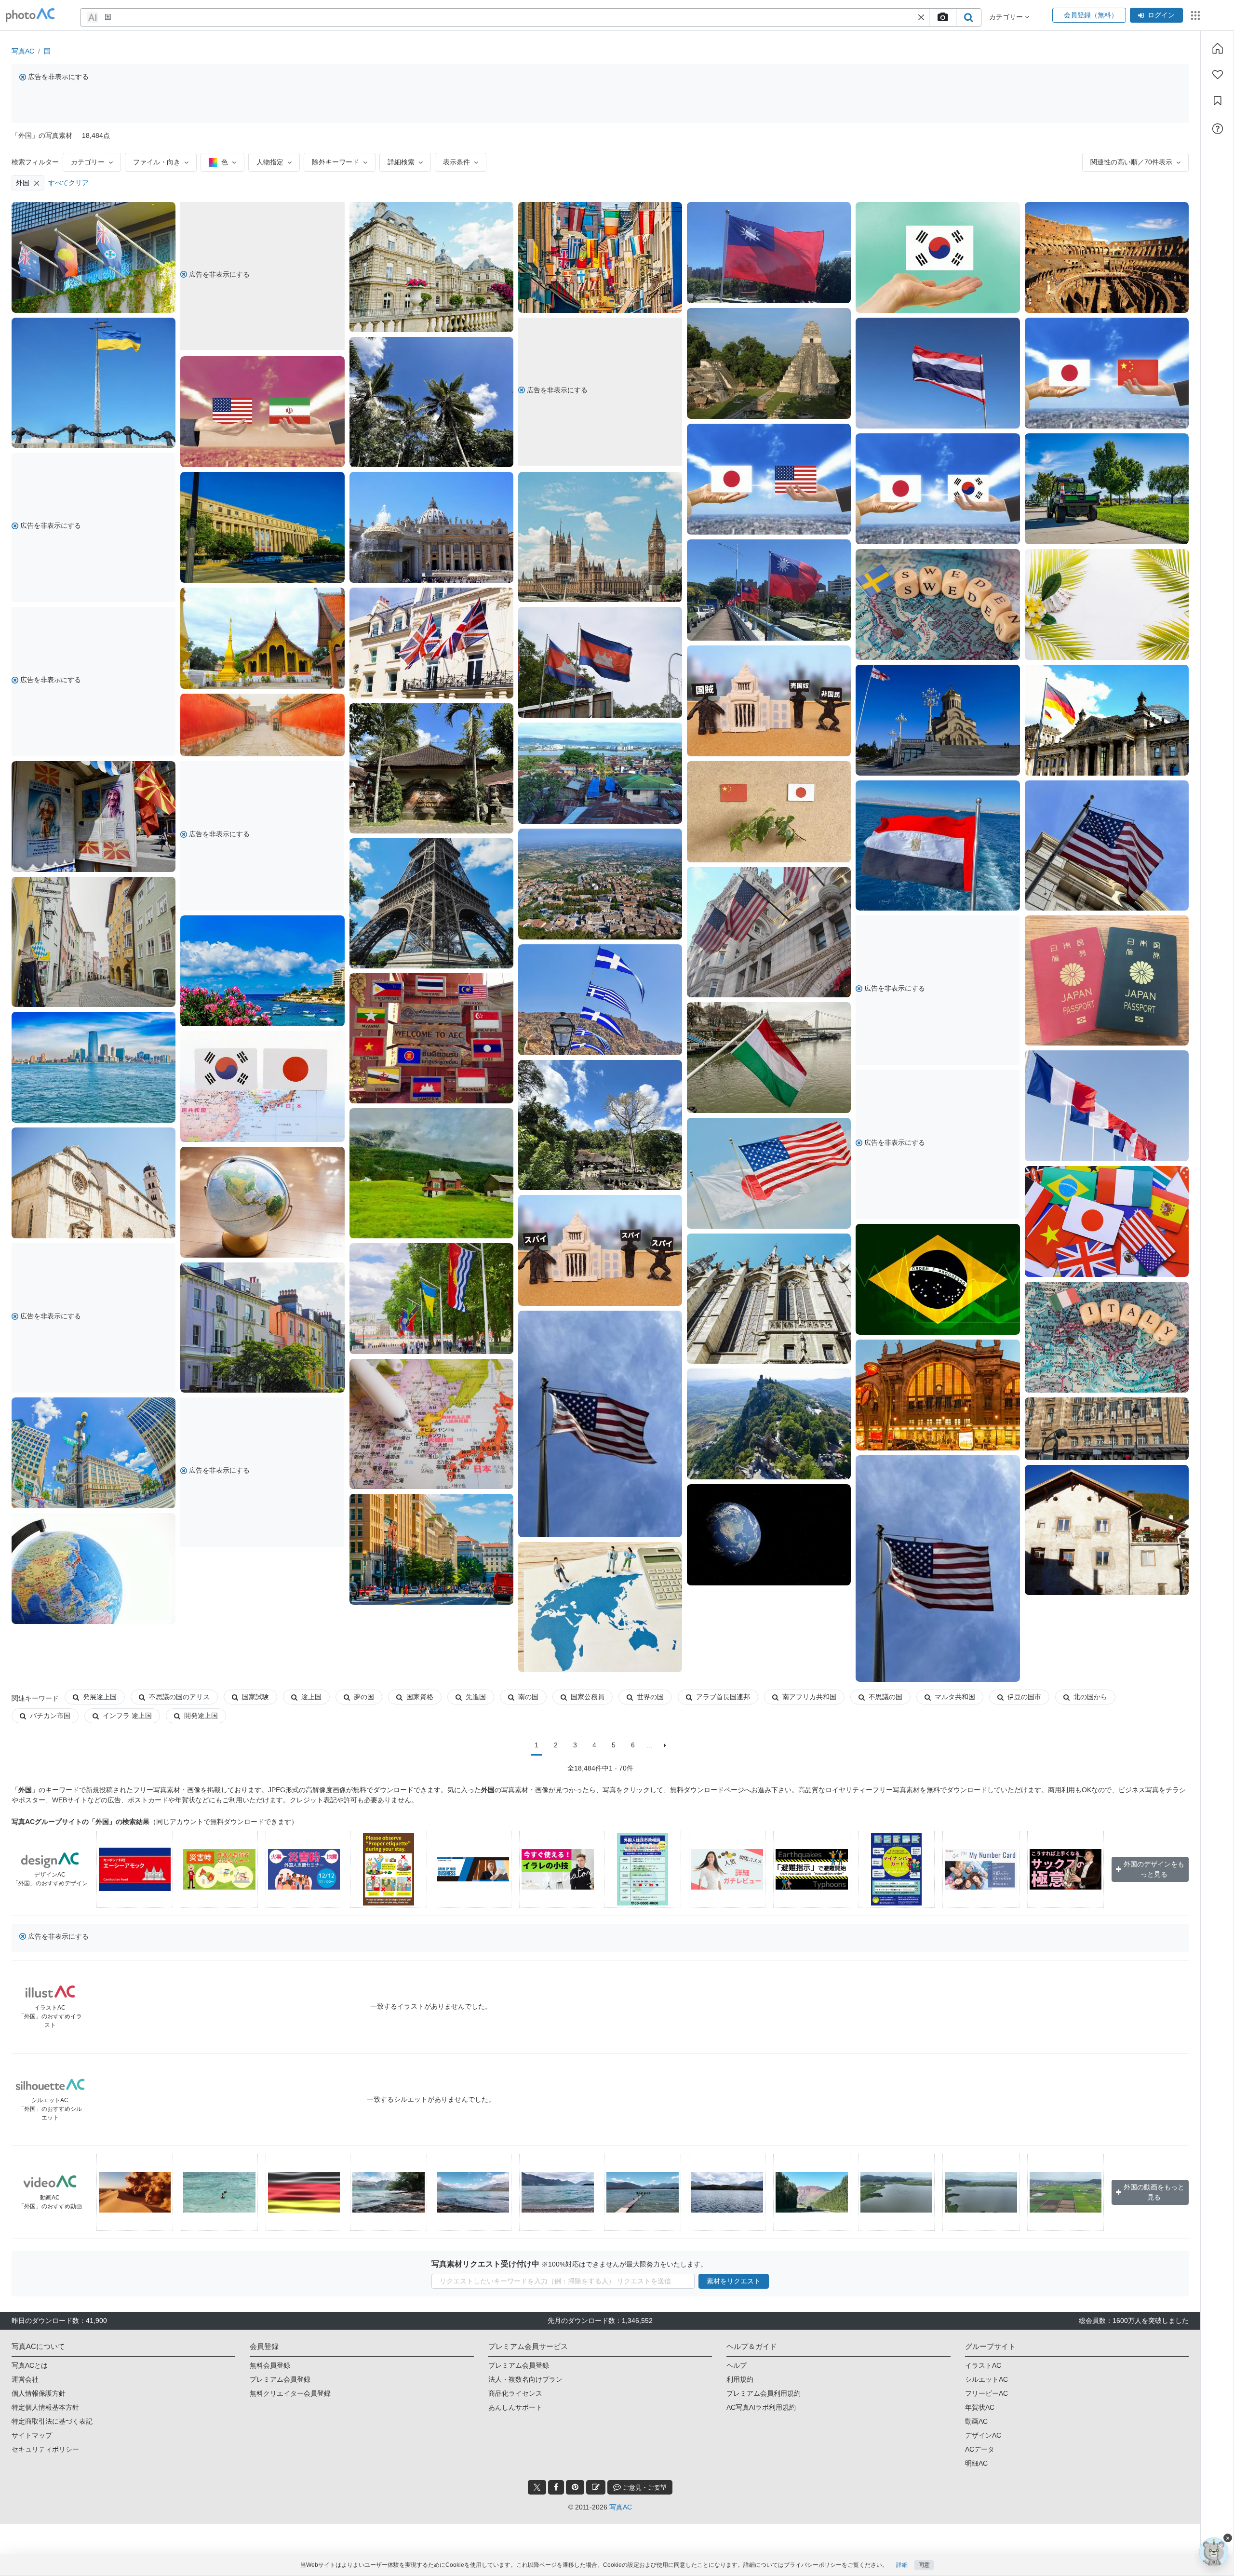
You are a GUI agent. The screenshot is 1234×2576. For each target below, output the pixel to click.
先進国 (476, 1697)
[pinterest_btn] (575, 2487)
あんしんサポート (515, 2407)
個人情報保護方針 (39, 2393)
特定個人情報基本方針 (45, 2407)
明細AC (976, 2463)
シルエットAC (986, 2379)
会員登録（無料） (1089, 15)
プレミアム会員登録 (280, 2379)
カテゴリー (88, 162)
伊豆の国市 (1024, 1697)
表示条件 (456, 162)
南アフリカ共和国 (809, 1697)
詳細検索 (401, 162)
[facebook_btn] (556, 2487)
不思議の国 (885, 1697)
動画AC (976, 2421)
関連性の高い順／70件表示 (1131, 162)
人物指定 (270, 162)
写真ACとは (30, 2365)
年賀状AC (980, 2407)
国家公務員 (588, 1697)
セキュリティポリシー (45, 2449)
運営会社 (25, 2379)
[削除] (37, 183)
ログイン (1161, 15)
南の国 (528, 1697)
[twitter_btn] (537, 2487)
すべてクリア (68, 183)
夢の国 (364, 1697)
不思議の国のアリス (179, 1697)
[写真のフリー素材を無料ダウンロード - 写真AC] (30, 15)
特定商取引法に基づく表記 (52, 2421)
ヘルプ (737, 2365)
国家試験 (255, 1697)
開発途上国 (201, 1716)
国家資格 (420, 1697)
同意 (924, 2565)
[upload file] (942, 17)
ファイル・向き (157, 162)
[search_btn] (968, 17)
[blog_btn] (596, 2487)
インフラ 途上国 (127, 1716)
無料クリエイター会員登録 (290, 2393)
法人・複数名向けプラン (525, 2379)
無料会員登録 (270, 2365)
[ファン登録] (1218, 75)
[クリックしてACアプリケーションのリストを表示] (1195, 15)
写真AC (23, 51)
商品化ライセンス (515, 2393)
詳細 (902, 2565)
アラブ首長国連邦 (723, 1697)
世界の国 (650, 1697)
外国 (23, 183)
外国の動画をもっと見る (1154, 2192)
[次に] (665, 1745)
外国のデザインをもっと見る (1154, 1869)
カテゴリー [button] (1007, 17)
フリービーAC (986, 2393)
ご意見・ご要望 (644, 2488)
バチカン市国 (50, 1716)
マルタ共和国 (955, 1697)
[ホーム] (1218, 48)
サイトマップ (32, 2435)
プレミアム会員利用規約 (764, 2393)
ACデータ (980, 2449)
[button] (921, 17)
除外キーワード (335, 162)
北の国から (1090, 1697)
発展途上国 (100, 1697)
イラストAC (983, 2365)
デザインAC (983, 2435)
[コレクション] (1218, 101)
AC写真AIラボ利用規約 (761, 2407)
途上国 (311, 1697)
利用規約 (740, 2379)
